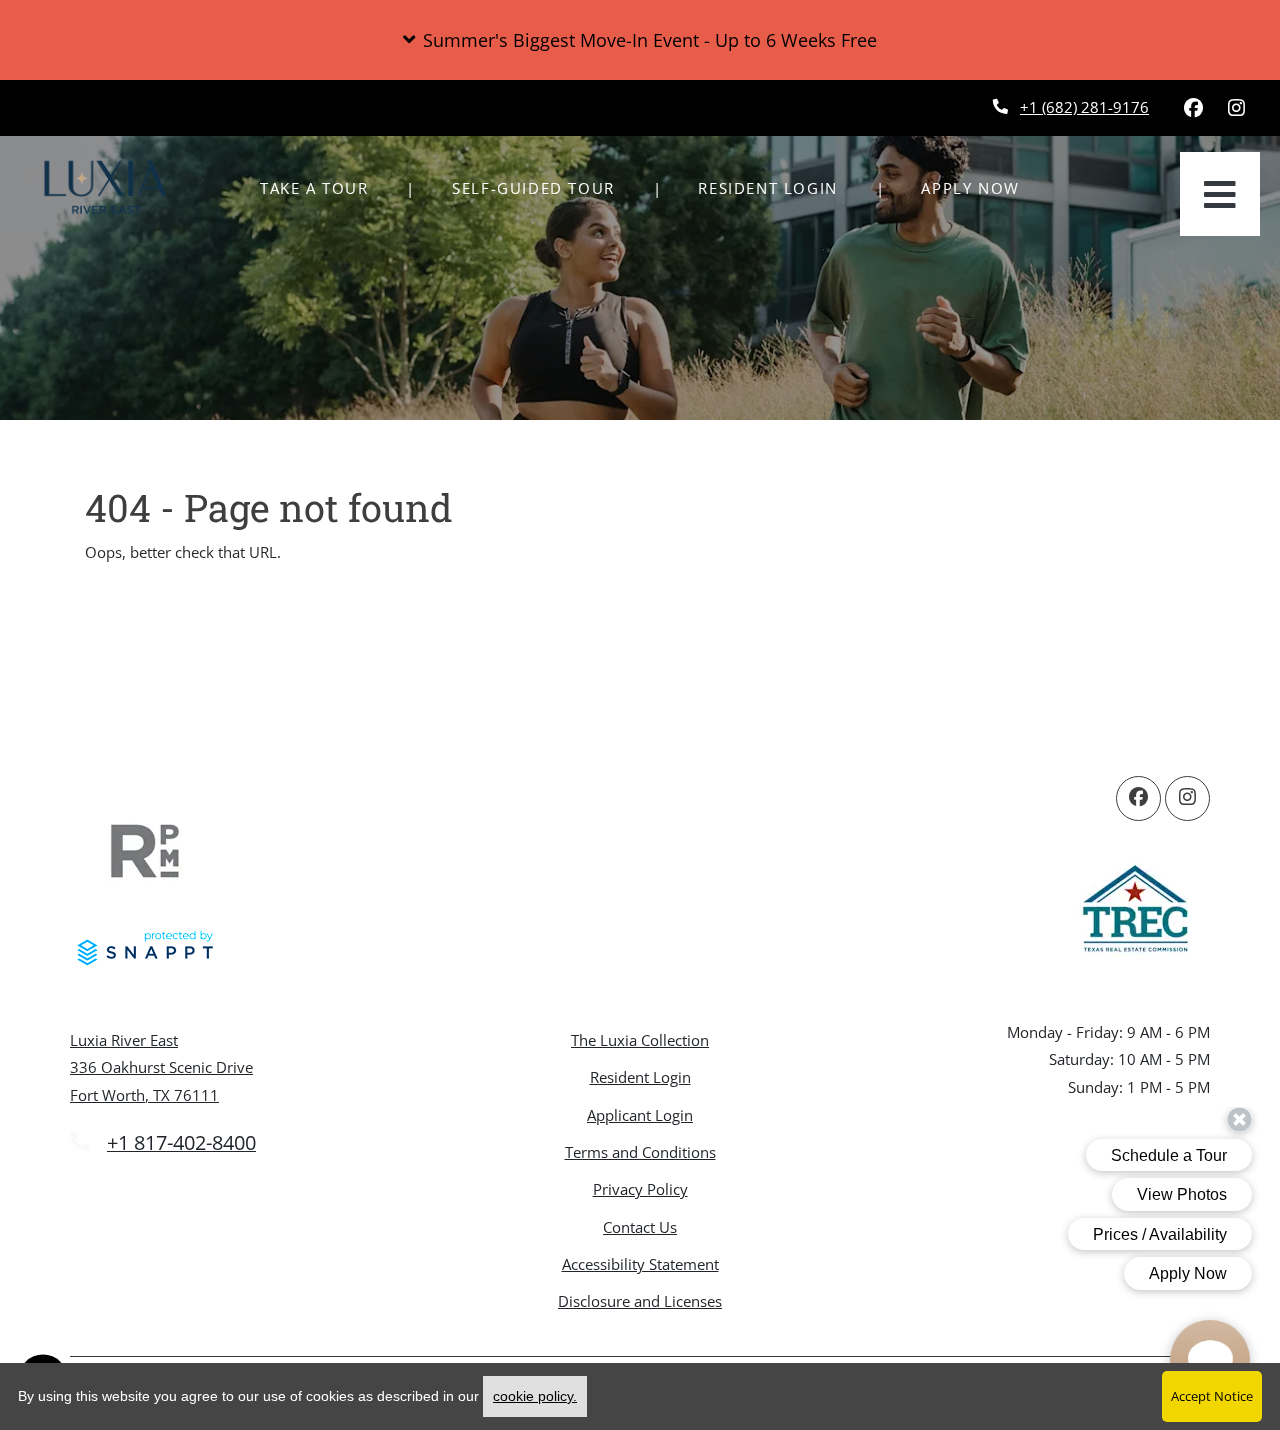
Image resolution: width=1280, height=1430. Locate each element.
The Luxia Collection (640, 1040)
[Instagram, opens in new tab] (1236, 108)
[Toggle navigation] (1220, 194)
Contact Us (640, 1227)
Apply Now (981, 187)
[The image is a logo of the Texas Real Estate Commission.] (1135, 912)
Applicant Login (640, 1114)
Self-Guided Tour (544, 187)
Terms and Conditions (640, 1151)
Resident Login (778, 187)
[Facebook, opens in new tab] (1193, 108)
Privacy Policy (640, 1188)
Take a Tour (314, 188)
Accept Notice (1212, 1396)
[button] (640, 40)
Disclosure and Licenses (640, 1301)
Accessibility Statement (640, 1263)
